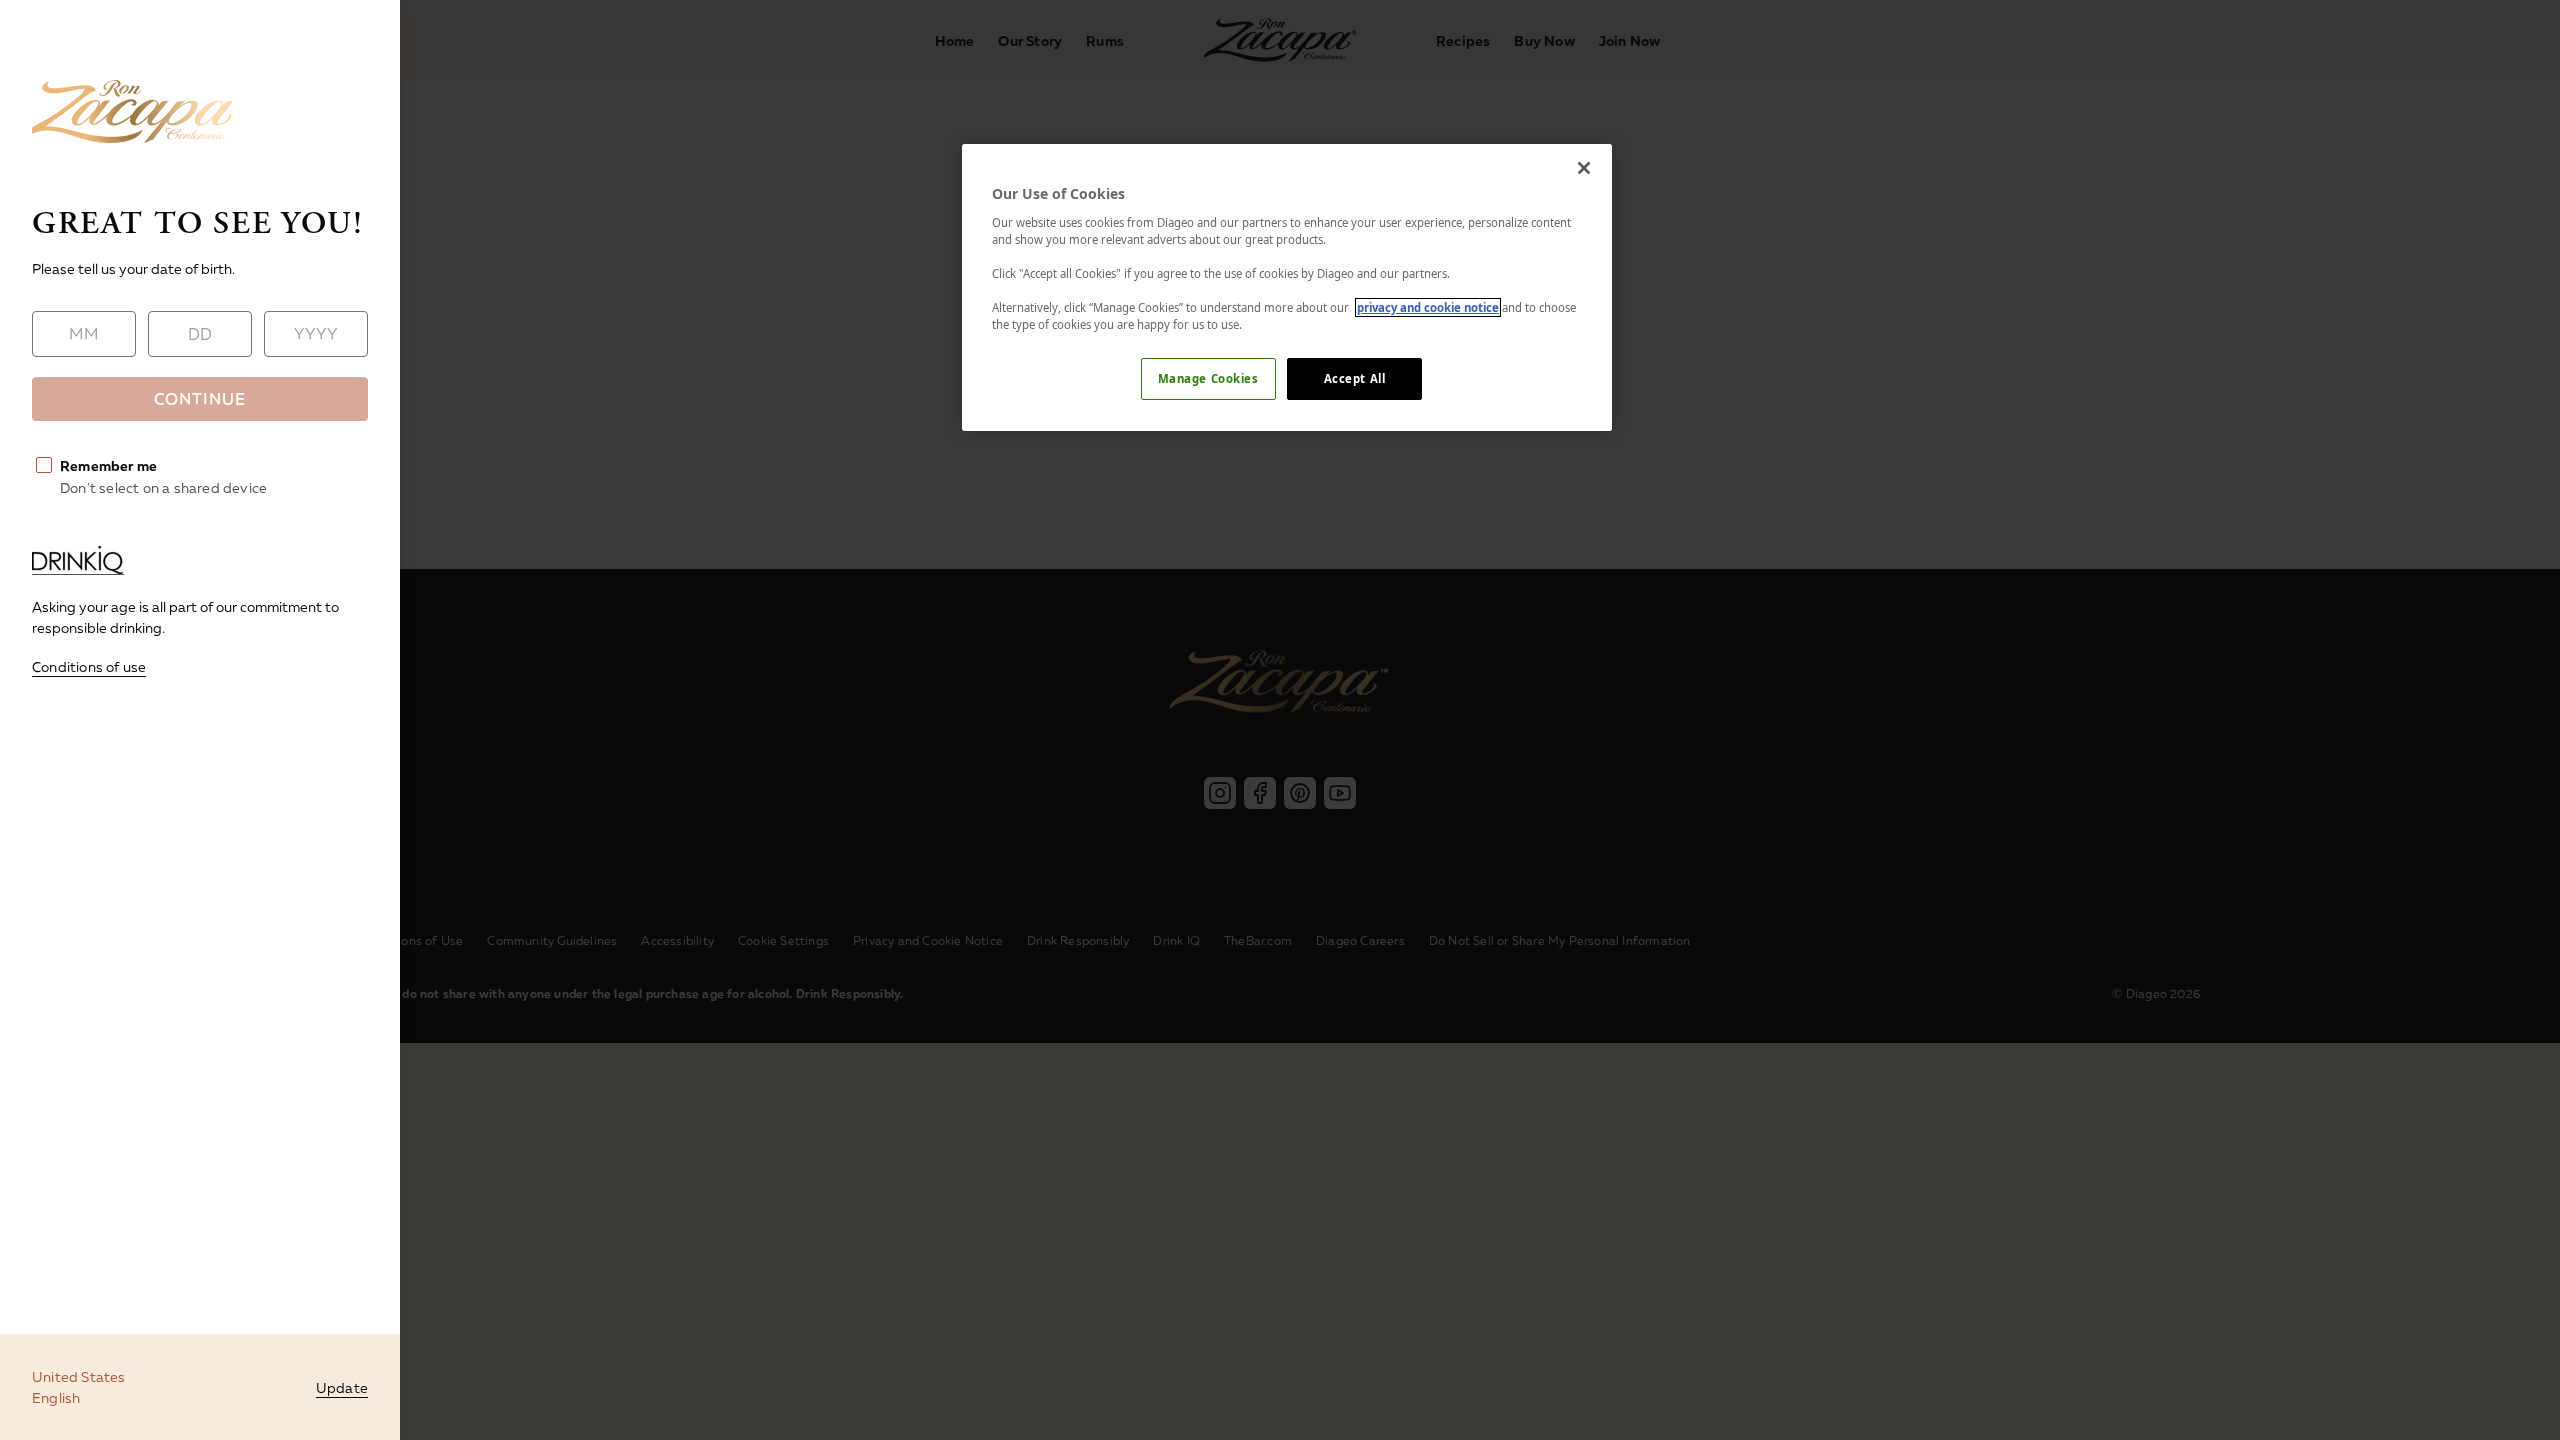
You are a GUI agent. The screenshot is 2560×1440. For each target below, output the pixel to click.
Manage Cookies (1208, 378)
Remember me (108, 465)
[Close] (1584, 168)
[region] (1287, 287)
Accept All (1355, 378)
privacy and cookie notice (1428, 307)
